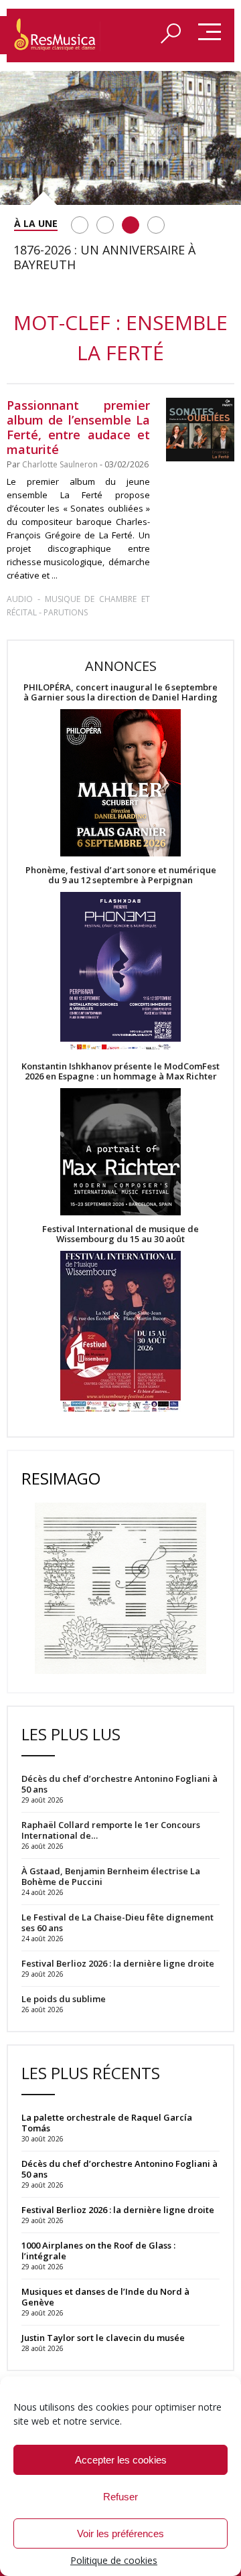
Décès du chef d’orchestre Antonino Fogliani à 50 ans (119, 2169)
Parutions (66, 612)
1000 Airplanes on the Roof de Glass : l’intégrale (98, 2251)
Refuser (120, 2497)
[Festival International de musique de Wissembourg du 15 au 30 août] (120, 1332)
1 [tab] (80, 225)
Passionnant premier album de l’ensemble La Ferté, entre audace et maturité (78, 427)
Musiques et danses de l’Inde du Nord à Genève (105, 2297)
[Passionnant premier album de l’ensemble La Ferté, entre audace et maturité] (200, 430)
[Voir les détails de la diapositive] (120, 138)
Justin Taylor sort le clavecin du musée (103, 2338)
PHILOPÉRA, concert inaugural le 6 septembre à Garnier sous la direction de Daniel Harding (120, 692)
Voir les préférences (120, 2533)
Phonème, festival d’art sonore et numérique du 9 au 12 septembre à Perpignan (121, 875)
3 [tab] (131, 225)
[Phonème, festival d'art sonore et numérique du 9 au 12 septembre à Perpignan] (120, 973)
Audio (20, 599)
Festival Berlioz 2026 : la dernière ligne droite (118, 2210)
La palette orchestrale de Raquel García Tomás (107, 2123)
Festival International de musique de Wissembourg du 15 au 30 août (120, 1234)
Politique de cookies (114, 2560)
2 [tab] (105, 225)
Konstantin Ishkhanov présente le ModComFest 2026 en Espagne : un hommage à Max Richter (120, 1071)
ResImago (61, 1478)
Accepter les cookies (121, 2460)
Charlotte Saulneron (60, 464)
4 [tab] (156, 225)
